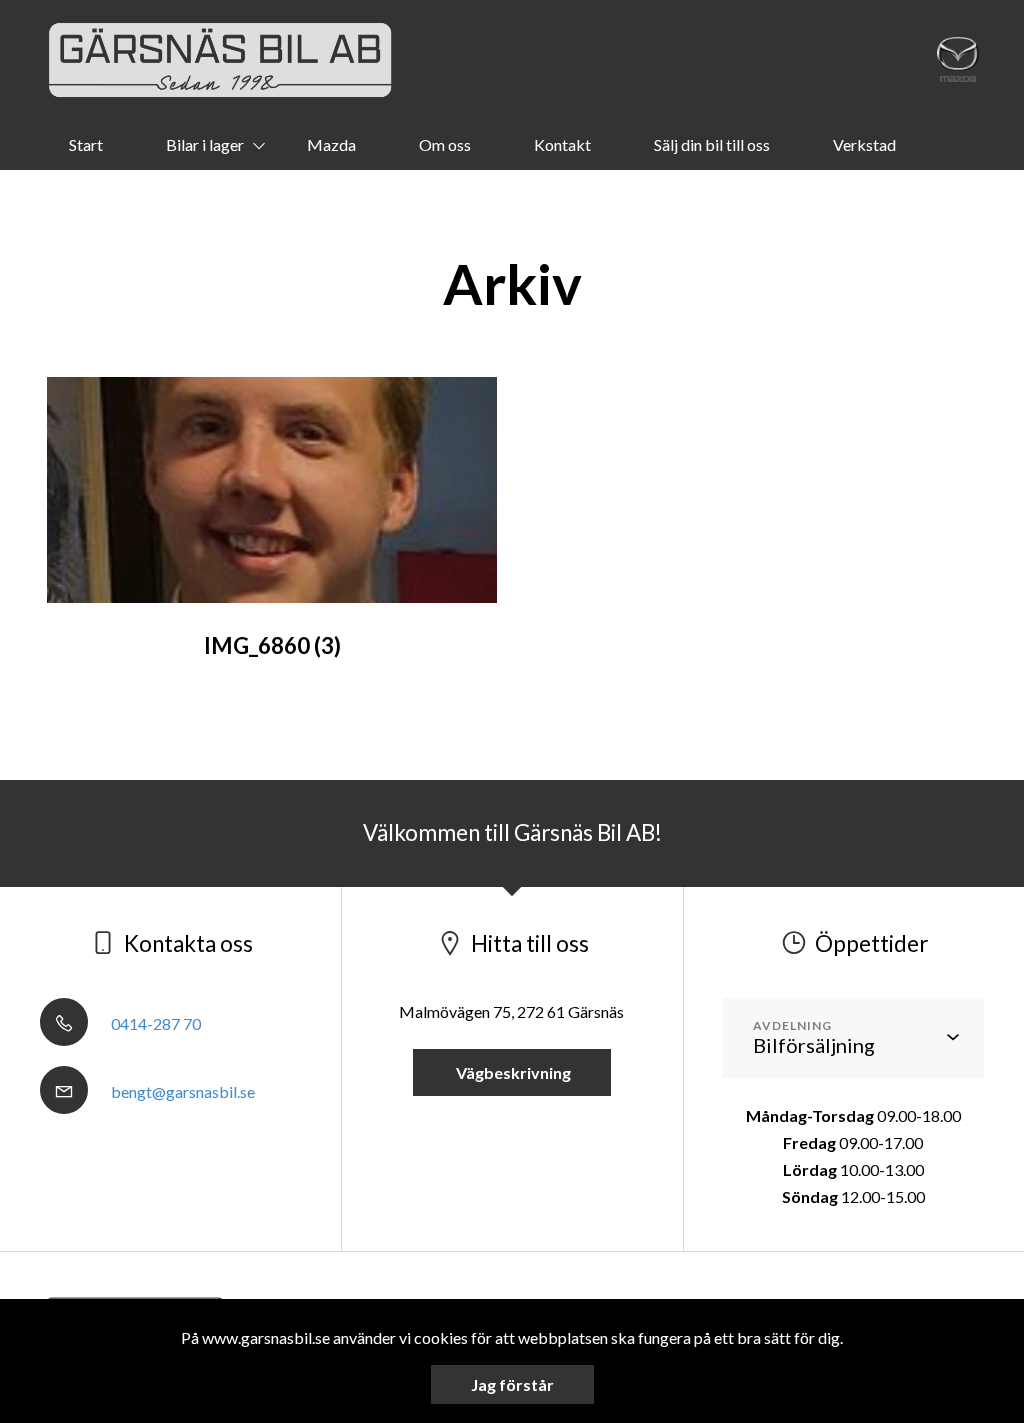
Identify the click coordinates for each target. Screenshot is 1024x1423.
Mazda (331, 144)
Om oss (445, 144)
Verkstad (864, 144)
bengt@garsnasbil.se (181, 1091)
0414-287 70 (154, 1023)
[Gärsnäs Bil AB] (220, 60)
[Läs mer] (958, 59)
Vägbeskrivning (512, 1072)
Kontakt (562, 144)
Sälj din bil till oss (712, 144)
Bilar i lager (205, 144)
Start (86, 144)
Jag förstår (512, 1384)
